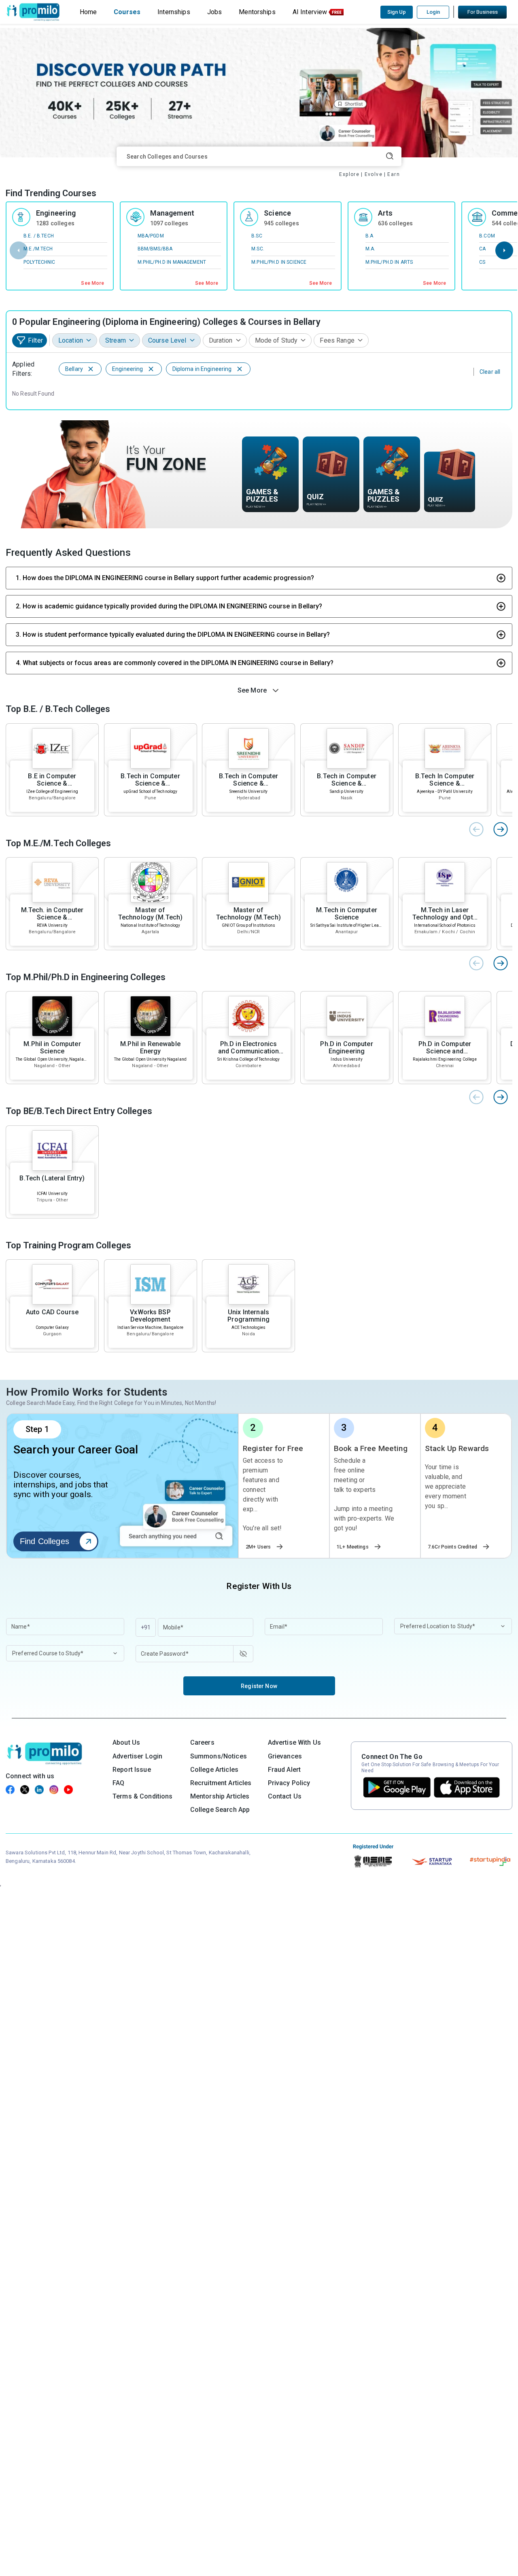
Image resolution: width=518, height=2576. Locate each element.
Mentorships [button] (257, 12)
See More (92, 283)
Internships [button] (174, 12)
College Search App (220, 1810)
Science (277, 213)
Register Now (259, 1686)
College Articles (214, 1770)
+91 (146, 1627)
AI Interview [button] (310, 12)
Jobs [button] (215, 12)
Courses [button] (127, 12)
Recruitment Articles (221, 1783)
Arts (385, 213)
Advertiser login (137, 1756)
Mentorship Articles (220, 1796)
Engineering (56, 213)
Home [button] (88, 12)
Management (172, 213)
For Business (483, 12)
